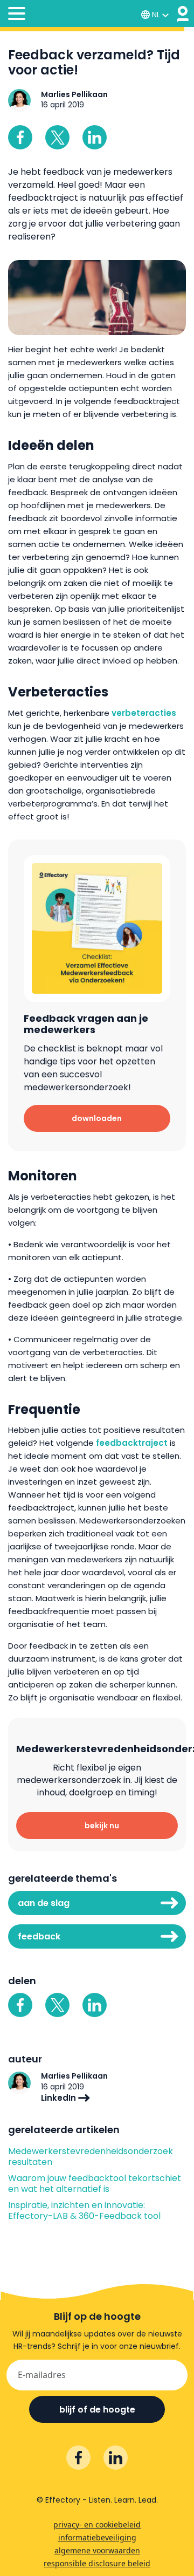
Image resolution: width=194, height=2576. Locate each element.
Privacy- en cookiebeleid (97, 2524)
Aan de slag (44, 1903)
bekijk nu (102, 1826)
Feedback (39, 1936)
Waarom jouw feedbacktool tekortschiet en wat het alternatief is (95, 2184)
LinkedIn (60, 2098)
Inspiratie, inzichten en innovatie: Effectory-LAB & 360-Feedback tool (84, 2211)
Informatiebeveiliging (97, 2537)
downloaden (97, 1118)
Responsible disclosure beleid (97, 2563)
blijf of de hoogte (97, 2410)
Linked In (95, 137)
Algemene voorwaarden (97, 2550)
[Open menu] (17, 15)
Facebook (20, 137)
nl (156, 15)
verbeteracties (144, 713)
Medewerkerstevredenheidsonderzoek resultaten (91, 2157)
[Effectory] (183, 14)
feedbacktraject (132, 1443)
